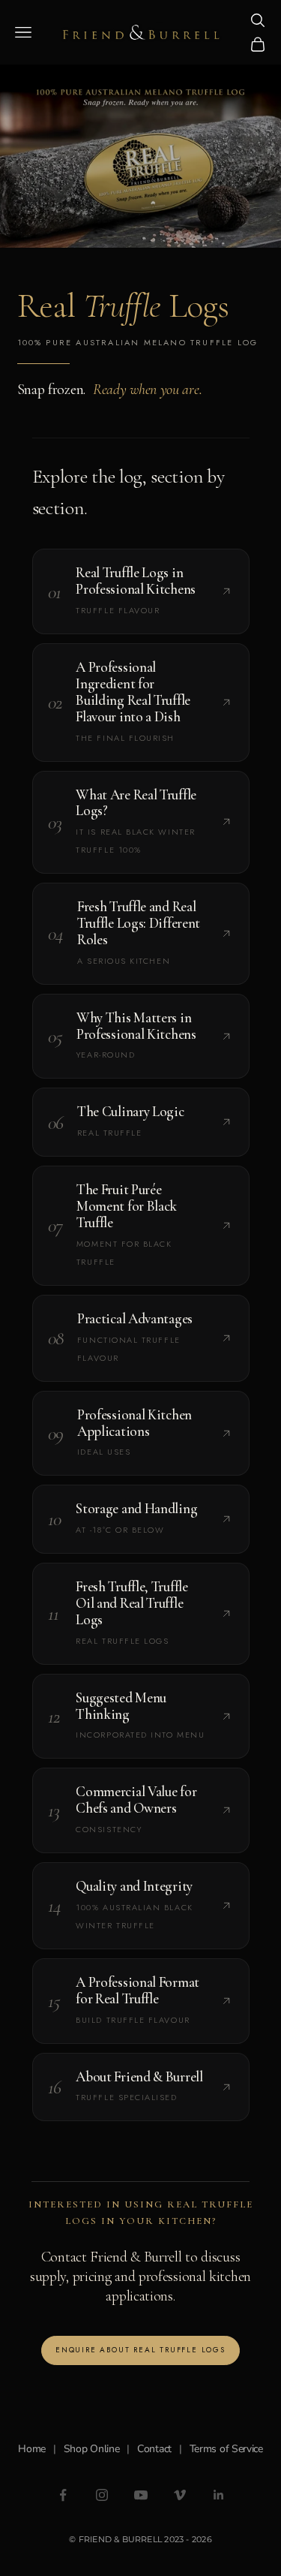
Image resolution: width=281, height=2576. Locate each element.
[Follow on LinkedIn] (219, 2495)
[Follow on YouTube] (141, 2495)
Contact (154, 2449)
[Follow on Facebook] (63, 2495)
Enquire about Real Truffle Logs (140, 2350)
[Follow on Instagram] (102, 2495)
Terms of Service (226, 2449)
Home (32, 2449)
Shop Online (92, 2449)
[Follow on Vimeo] (180, 2495)
